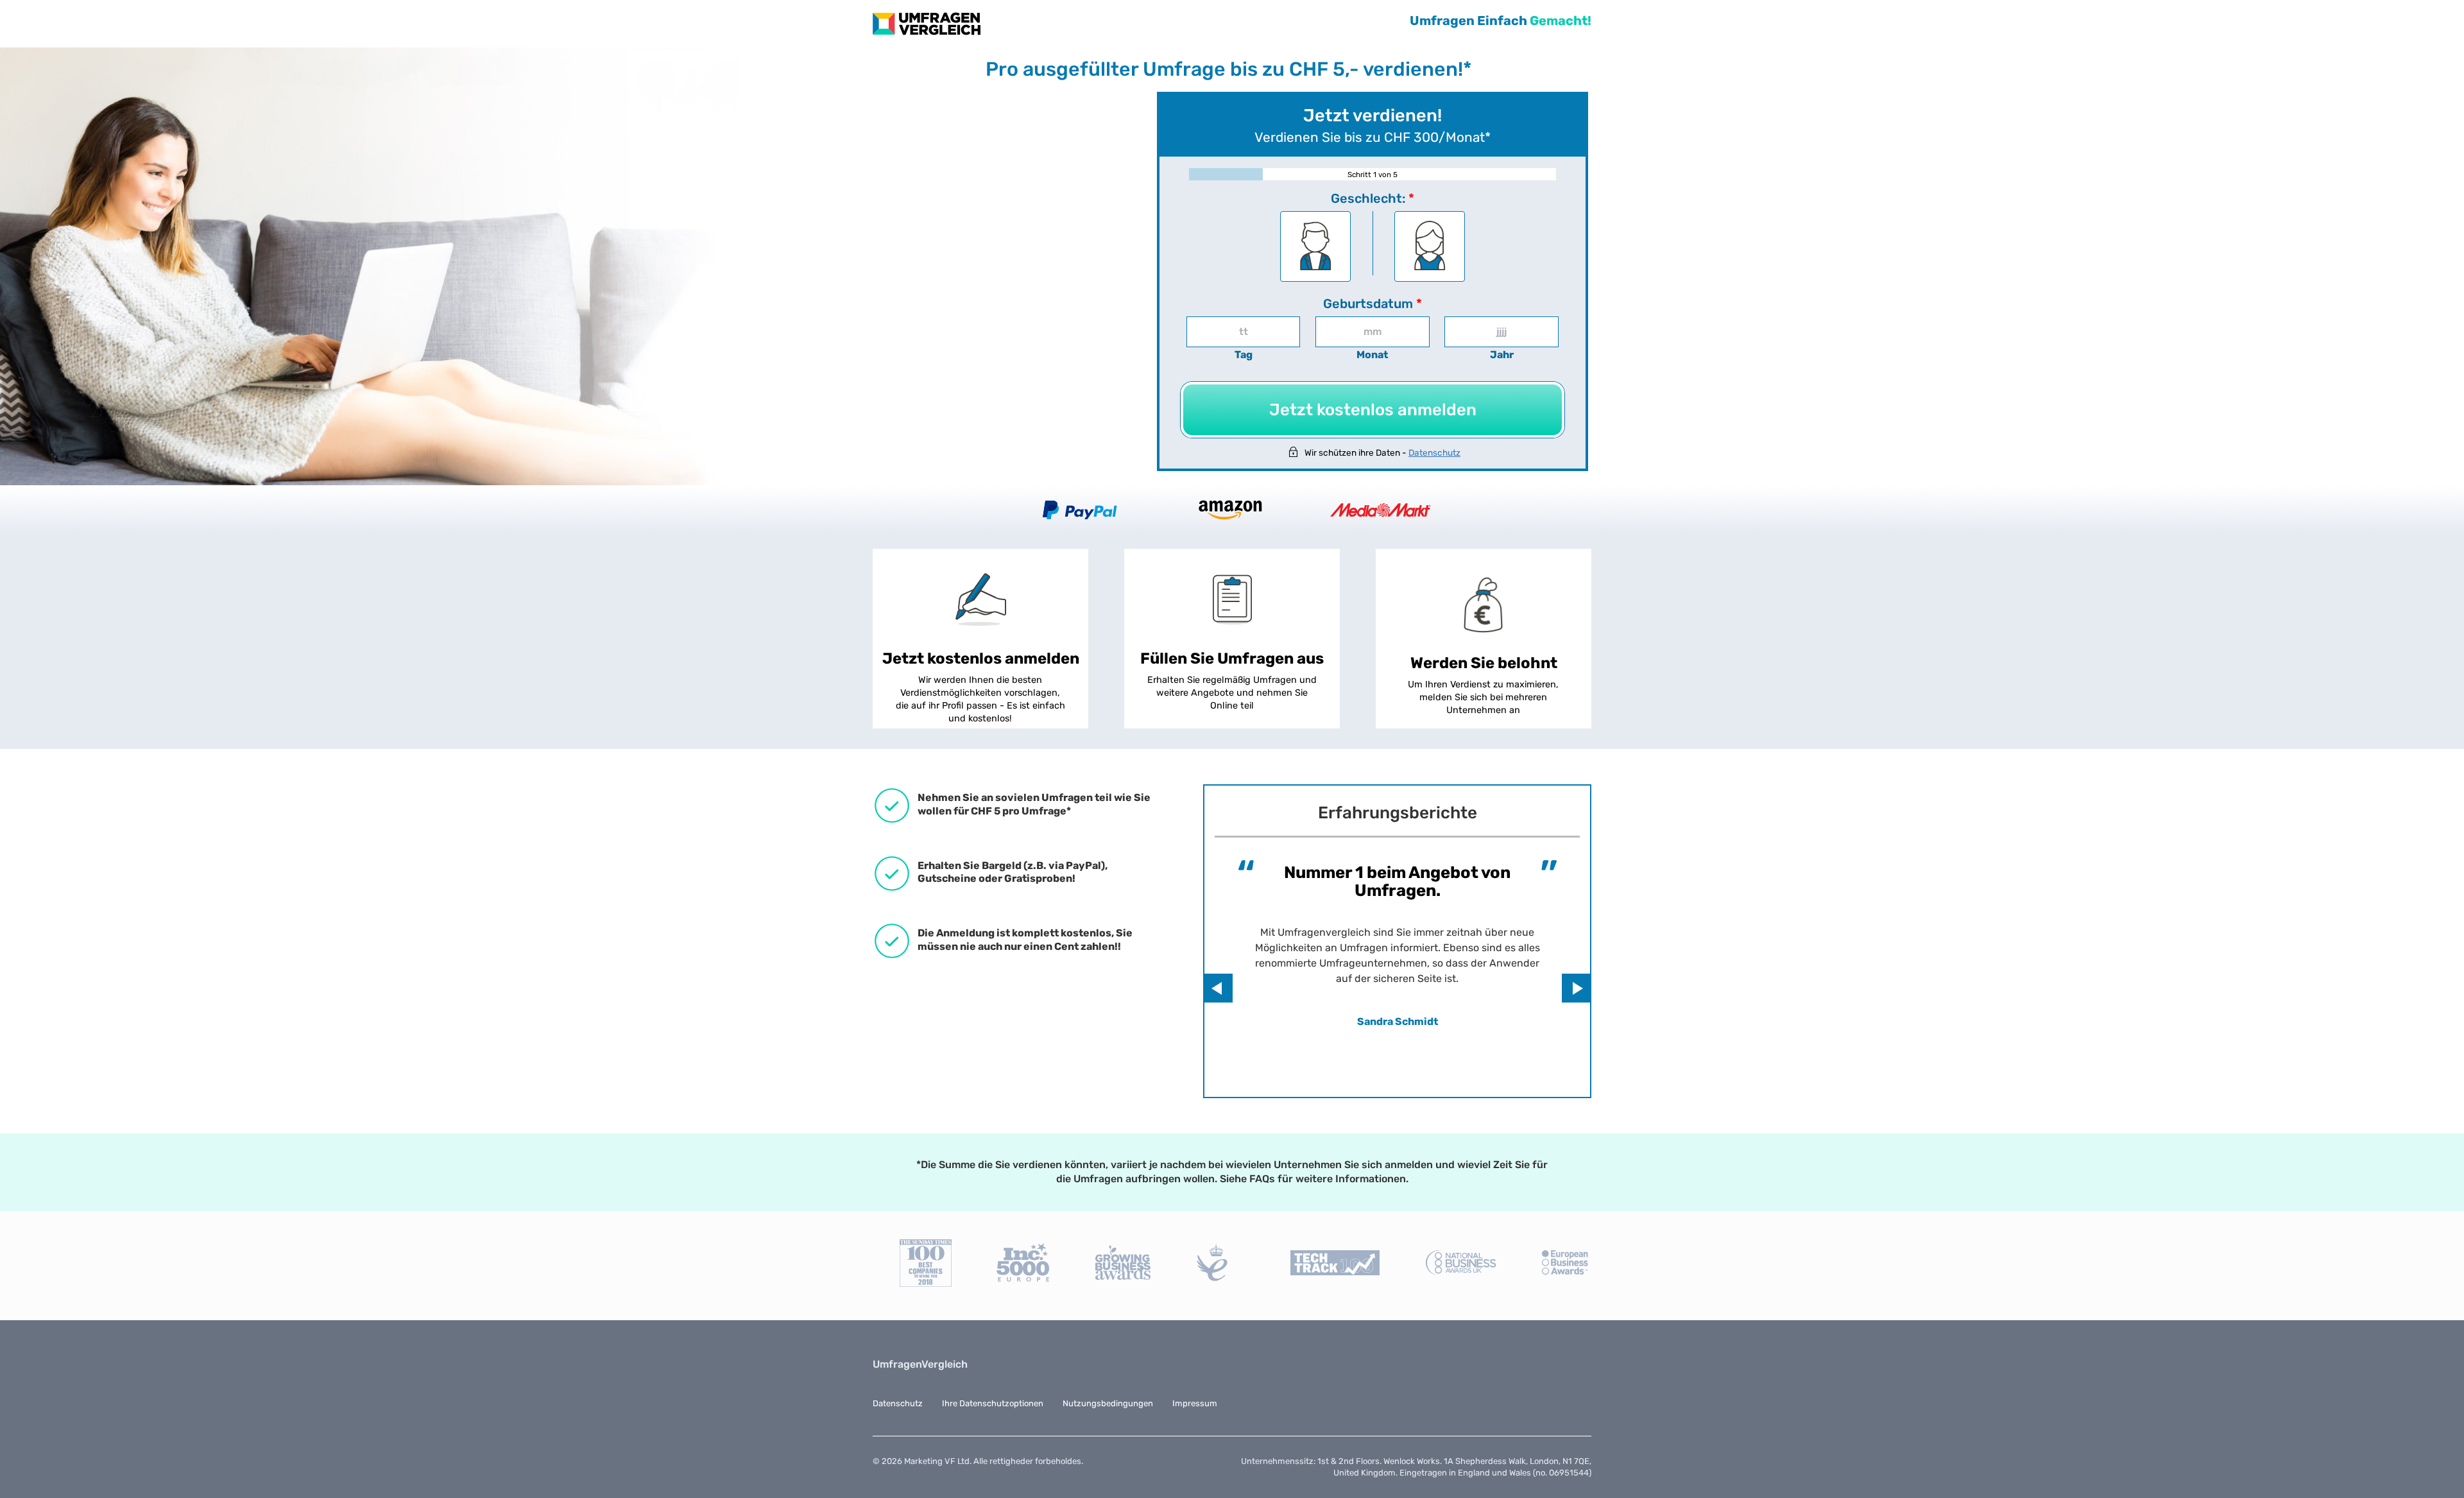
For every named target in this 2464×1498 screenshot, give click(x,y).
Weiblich (1430, 250)
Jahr (1502, 355)
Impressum (1195, 1403)
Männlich (1315, 250)
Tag (1244, 355)
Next (1576, 988)
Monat (1372, 355)
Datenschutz (1434, 452)
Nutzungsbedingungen (1108, 1403)
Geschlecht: (1373, 198)
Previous (1218, 988)
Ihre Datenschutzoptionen (993, 1403)
